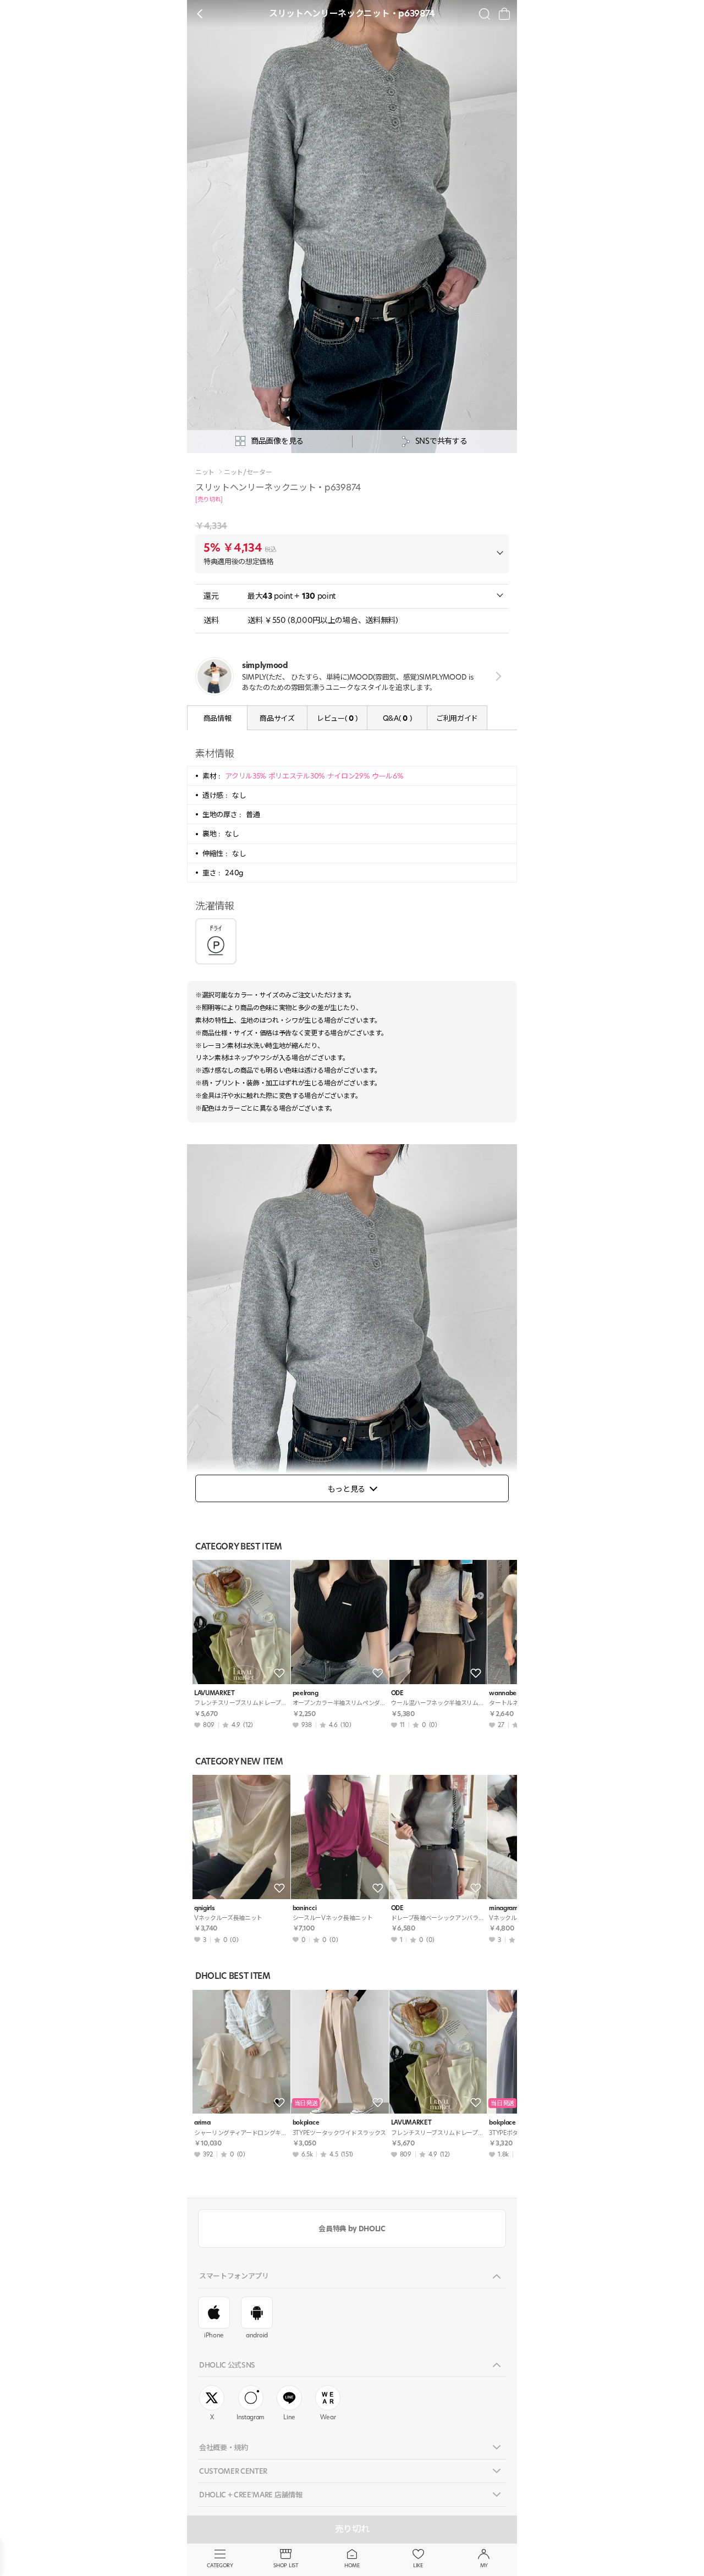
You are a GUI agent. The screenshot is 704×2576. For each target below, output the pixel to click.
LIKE (418, 2565)
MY (484, 2565)
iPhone (214, 2335)
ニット (205, 472)
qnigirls (204, 1908)
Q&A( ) (397, 718)
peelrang (305, 1693)
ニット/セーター (248, 472)
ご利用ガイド (457, 718)
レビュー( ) (337, 718)
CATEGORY (220, 2565)
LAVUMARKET (215, 1693)
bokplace (306, 2123)
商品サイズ (277, 718)
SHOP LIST (286, 2565)
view (496, 676)
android (257, 2335)
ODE (397, 1693)
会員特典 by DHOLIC (352, 2229)
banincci (304, 1908)
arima (202, 2123)
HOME (352, 2565)
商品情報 (218, 718)
